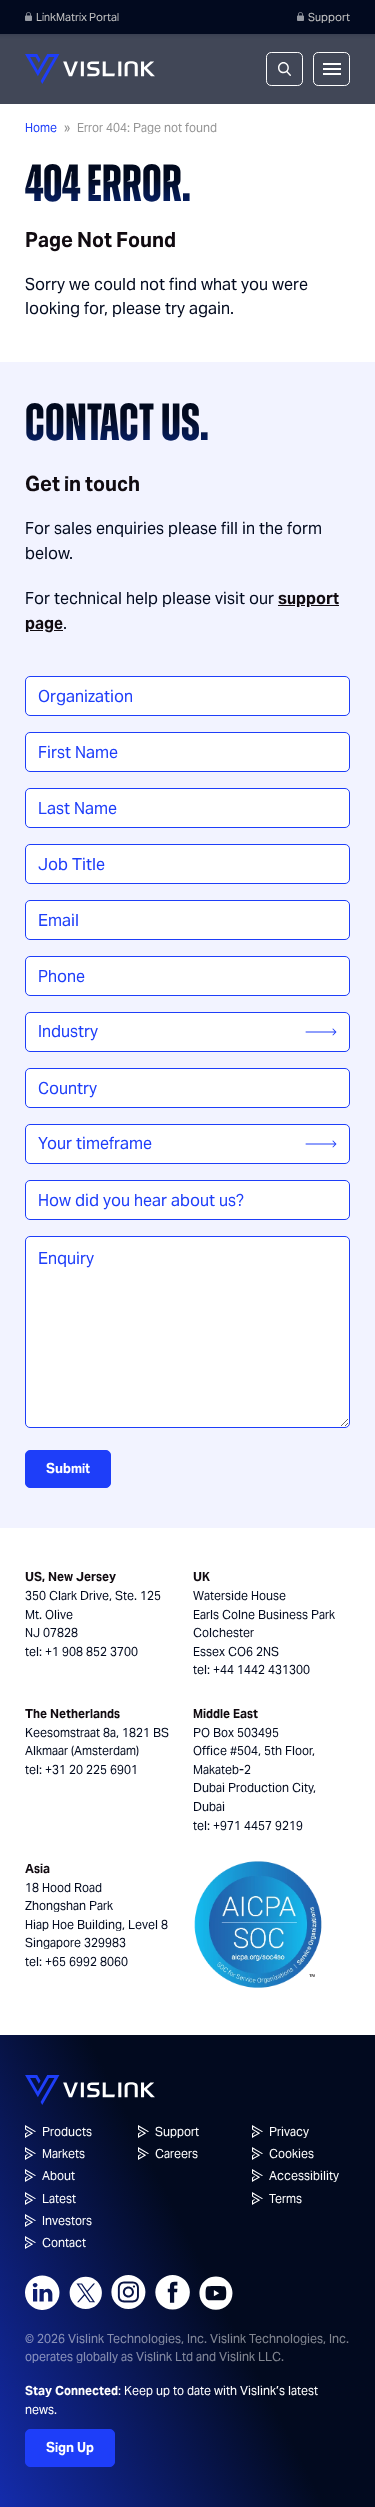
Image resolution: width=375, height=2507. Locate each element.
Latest (59, 2198)
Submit (68, 1468)
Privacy (289, 2131)
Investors (67, 2220)
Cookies (291, 2153)
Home (41, 127)
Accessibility (304, 2175)
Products (67, 2131)
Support (329, 17)
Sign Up (70, 2447)
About (58, 2175)
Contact (64, 2242)
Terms (285, 2198)
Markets (63, 2153)
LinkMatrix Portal (77, 17)
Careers (176, 2153)
